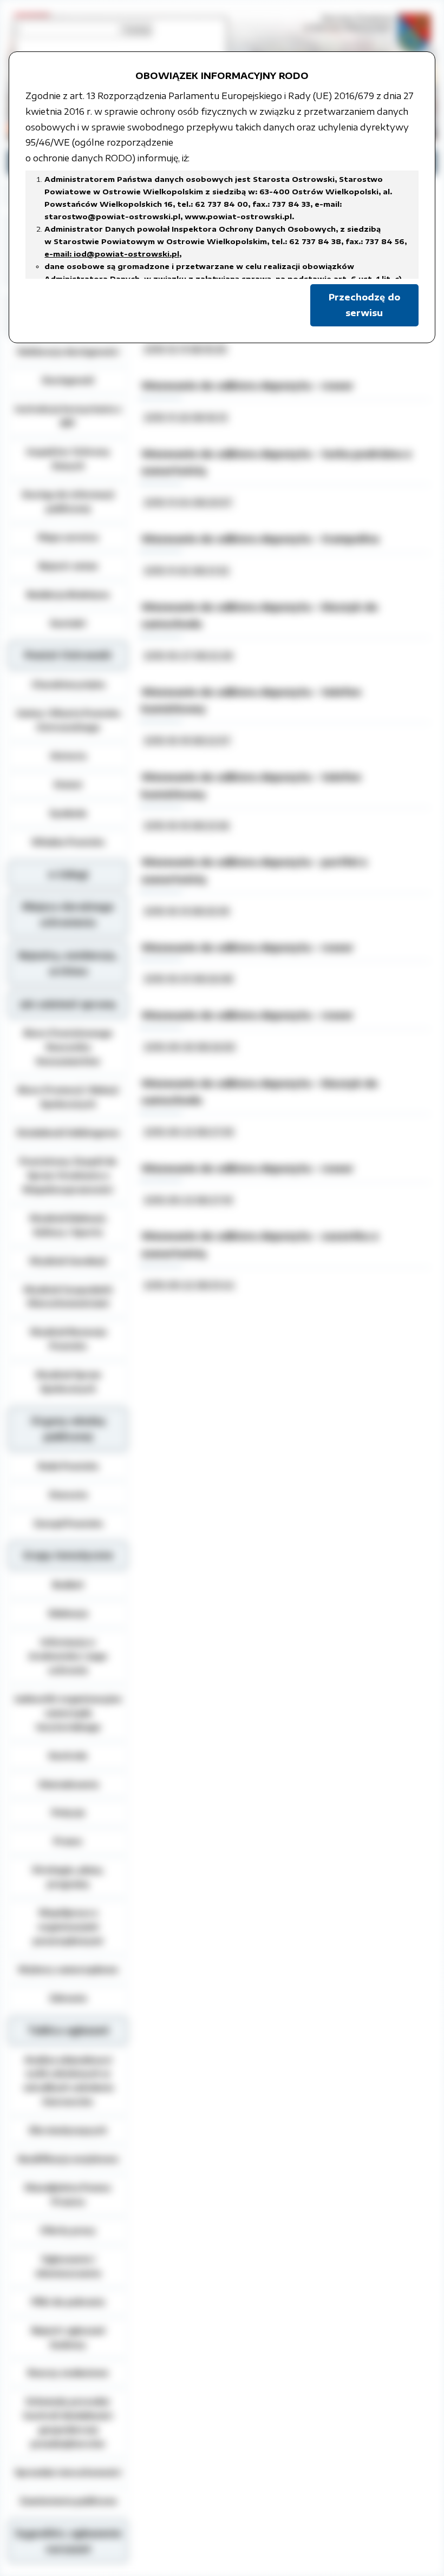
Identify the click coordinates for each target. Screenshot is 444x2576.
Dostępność (68, 380)
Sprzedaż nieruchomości (68, 2472)
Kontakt (68, 623)
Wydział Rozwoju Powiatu (68, 1339)
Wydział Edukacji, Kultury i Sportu (68, 1225)
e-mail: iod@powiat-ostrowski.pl (112, 254)
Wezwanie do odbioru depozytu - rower (247, 385)
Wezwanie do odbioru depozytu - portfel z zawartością (254, 870)
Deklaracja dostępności (68, 351)
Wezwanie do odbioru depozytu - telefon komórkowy (251, 700)
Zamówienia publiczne (68, 2501)
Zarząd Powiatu (68, 1523)
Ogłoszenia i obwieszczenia (68, 2266)
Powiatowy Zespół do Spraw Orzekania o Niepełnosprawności (68, 1175)
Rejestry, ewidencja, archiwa (68, 963)
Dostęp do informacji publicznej (68, 501)
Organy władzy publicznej (68, 1429)
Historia (68, 756)
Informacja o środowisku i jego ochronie (68, 1656)
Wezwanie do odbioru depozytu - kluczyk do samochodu (260, 615)
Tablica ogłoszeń (68, 2030)
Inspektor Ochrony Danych (68, 458)
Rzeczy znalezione (68, 2372)
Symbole (68, 813)
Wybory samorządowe (68, 1969)
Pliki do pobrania (68, 2302)
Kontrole (68, 1755)
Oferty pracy (68, 2230)
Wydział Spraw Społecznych (68, 1381)
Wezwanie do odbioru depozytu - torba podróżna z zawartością (276, 462)
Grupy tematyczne (68, 1555)
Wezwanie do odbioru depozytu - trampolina (260, 539)
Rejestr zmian (68, 566)
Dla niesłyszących (68, 2130)
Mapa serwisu (68, 537)
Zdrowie (68, 1998)
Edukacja (68, 1613)
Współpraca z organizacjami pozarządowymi (68, 1926)
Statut (68, 784)
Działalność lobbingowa (68, 1132)
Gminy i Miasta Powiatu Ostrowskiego (68, 720)
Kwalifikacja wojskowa (68, 2159)
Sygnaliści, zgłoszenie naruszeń (68, 2541)
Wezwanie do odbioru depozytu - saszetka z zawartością (260, 1244)
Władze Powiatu (68, 842)
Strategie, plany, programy (68, 1877)
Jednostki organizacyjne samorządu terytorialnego (68, 1713)
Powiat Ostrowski (68, 655)
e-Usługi (68, 874)
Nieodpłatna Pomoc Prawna (68, 2194)
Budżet (68, 1584)
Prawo (68, 1841)
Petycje (68, 1812)
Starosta (68, 1495)
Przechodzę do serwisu (364, 305)
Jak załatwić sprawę (68, 1004)
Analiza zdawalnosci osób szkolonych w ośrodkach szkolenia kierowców (68, 2081)
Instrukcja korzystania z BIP (68, 416)
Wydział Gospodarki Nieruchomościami (68, 1296)
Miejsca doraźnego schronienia (68, 915)
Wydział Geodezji (68, 1261)
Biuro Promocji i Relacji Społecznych (68, 1097)
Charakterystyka (68, 684)
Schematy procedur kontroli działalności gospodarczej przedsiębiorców (68, 2422)
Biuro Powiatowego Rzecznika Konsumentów (68, 1047)
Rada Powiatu (68, 1466)
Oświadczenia (68, 1784)
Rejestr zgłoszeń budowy (68, 2337)
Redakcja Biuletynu (68, 594)
